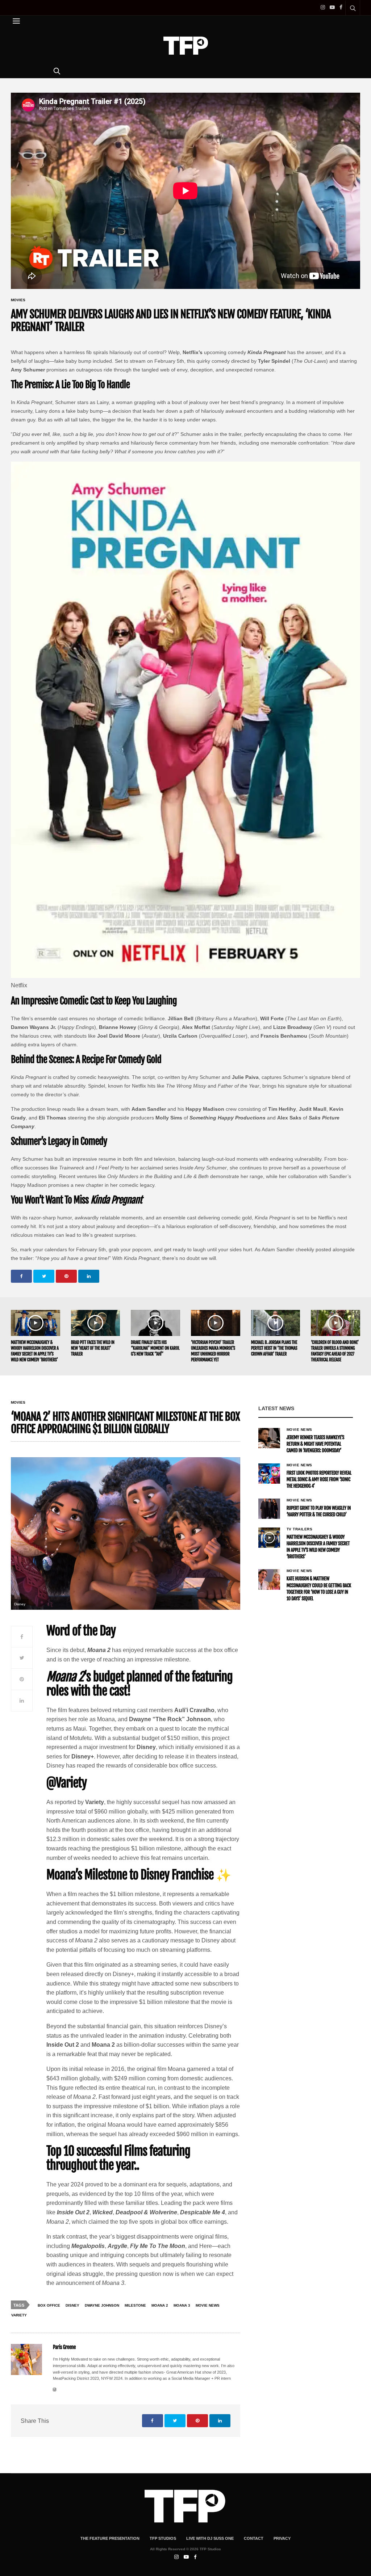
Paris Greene (64, 2347)
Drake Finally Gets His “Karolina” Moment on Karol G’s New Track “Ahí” (155, 1348)
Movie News (299, 1430)
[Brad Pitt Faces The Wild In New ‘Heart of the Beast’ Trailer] (96, 1323)
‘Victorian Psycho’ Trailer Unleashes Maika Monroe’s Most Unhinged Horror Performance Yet (213, 1351)
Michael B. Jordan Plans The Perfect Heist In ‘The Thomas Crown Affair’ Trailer (274, 1348)
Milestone (135, 2305)
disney (72, 2305)
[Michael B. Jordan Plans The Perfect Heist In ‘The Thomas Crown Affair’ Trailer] (276, 1323)
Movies (18, 300)
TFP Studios (163, 2538)
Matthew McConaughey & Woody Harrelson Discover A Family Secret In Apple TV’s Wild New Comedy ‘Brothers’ (35, 1351)
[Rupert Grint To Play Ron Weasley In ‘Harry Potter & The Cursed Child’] (269, 1509)
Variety (19, 2315)
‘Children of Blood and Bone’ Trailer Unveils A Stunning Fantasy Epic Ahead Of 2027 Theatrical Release (335, 1351)
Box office (49, 2305)
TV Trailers (300, 1529)
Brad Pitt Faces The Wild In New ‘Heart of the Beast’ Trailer (93, 1348)
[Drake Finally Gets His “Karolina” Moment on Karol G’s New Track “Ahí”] (155, 1323)
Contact (254, 2538)
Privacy (282, 2538)
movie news (208, 2305)
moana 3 (182, 2305)
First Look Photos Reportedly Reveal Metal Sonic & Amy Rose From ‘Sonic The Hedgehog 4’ (319, 1480)
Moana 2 (160, 2305)
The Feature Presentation (110, 2538)
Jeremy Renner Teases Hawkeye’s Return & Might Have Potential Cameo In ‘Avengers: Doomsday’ (315, 1444)
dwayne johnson (102, 2305)
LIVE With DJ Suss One (210, 2538)
